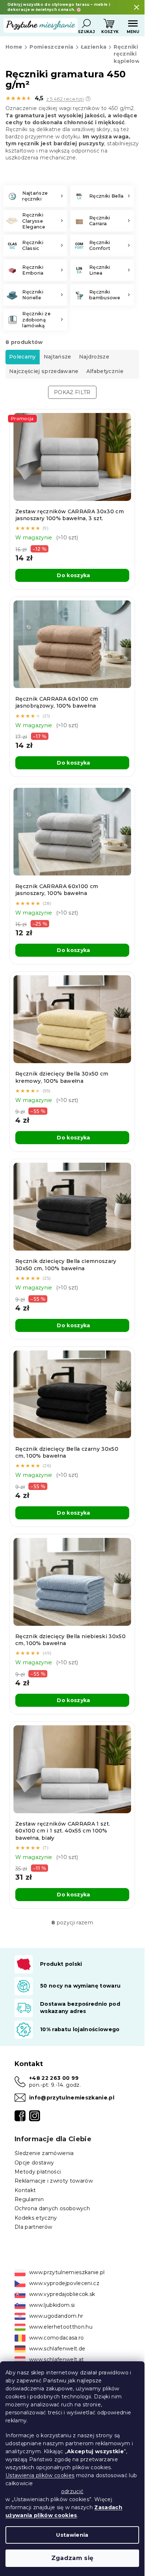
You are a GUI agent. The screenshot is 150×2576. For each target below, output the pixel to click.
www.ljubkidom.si (52, 2305)
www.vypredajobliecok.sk (62, 2294)
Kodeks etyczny (36, 2218)
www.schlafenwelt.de (57, 2349)
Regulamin (29, 2199)
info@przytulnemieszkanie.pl (72, 2098)
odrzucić (72, 2491)
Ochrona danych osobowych (52, 2208)
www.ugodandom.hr (56, 2316)
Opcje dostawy (34, 2163)
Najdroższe (94, 357)
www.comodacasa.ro (57, 2338)
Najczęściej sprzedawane (44, 371)
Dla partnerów (33, 2227)
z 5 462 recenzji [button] (65, 99)
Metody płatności (38, 2172)
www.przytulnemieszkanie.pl (67, 2272)
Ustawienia (72, 2535)
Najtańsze (58, 357)
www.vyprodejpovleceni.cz (64, 2283)
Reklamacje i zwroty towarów (54, 2181)
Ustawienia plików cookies (40, 2475)
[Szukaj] (86, 24)
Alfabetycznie (105, 371)
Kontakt (25, 2190)
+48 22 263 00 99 (54, 2078)
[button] (88, 99)
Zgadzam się (72, 2558)
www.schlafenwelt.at (56, 2360)
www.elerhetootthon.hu (61, 2327)
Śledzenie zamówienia (44, 2153)
